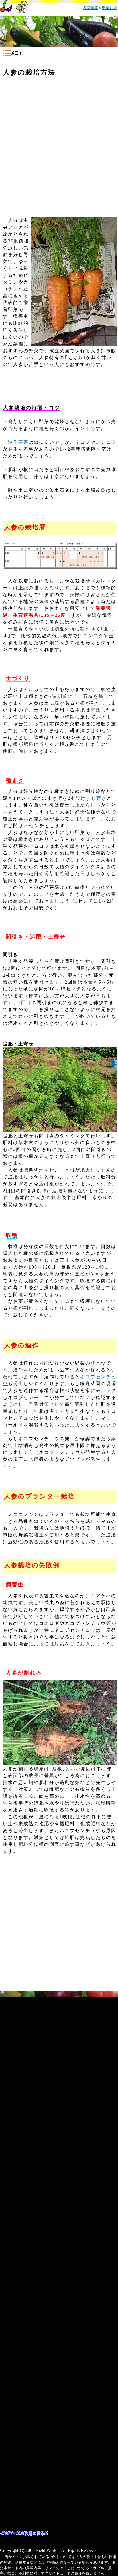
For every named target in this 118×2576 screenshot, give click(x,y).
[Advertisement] (59, 144)
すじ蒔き (96, 798)
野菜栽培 (109, 8)
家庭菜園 (91, 8)
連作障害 (18, 442)
